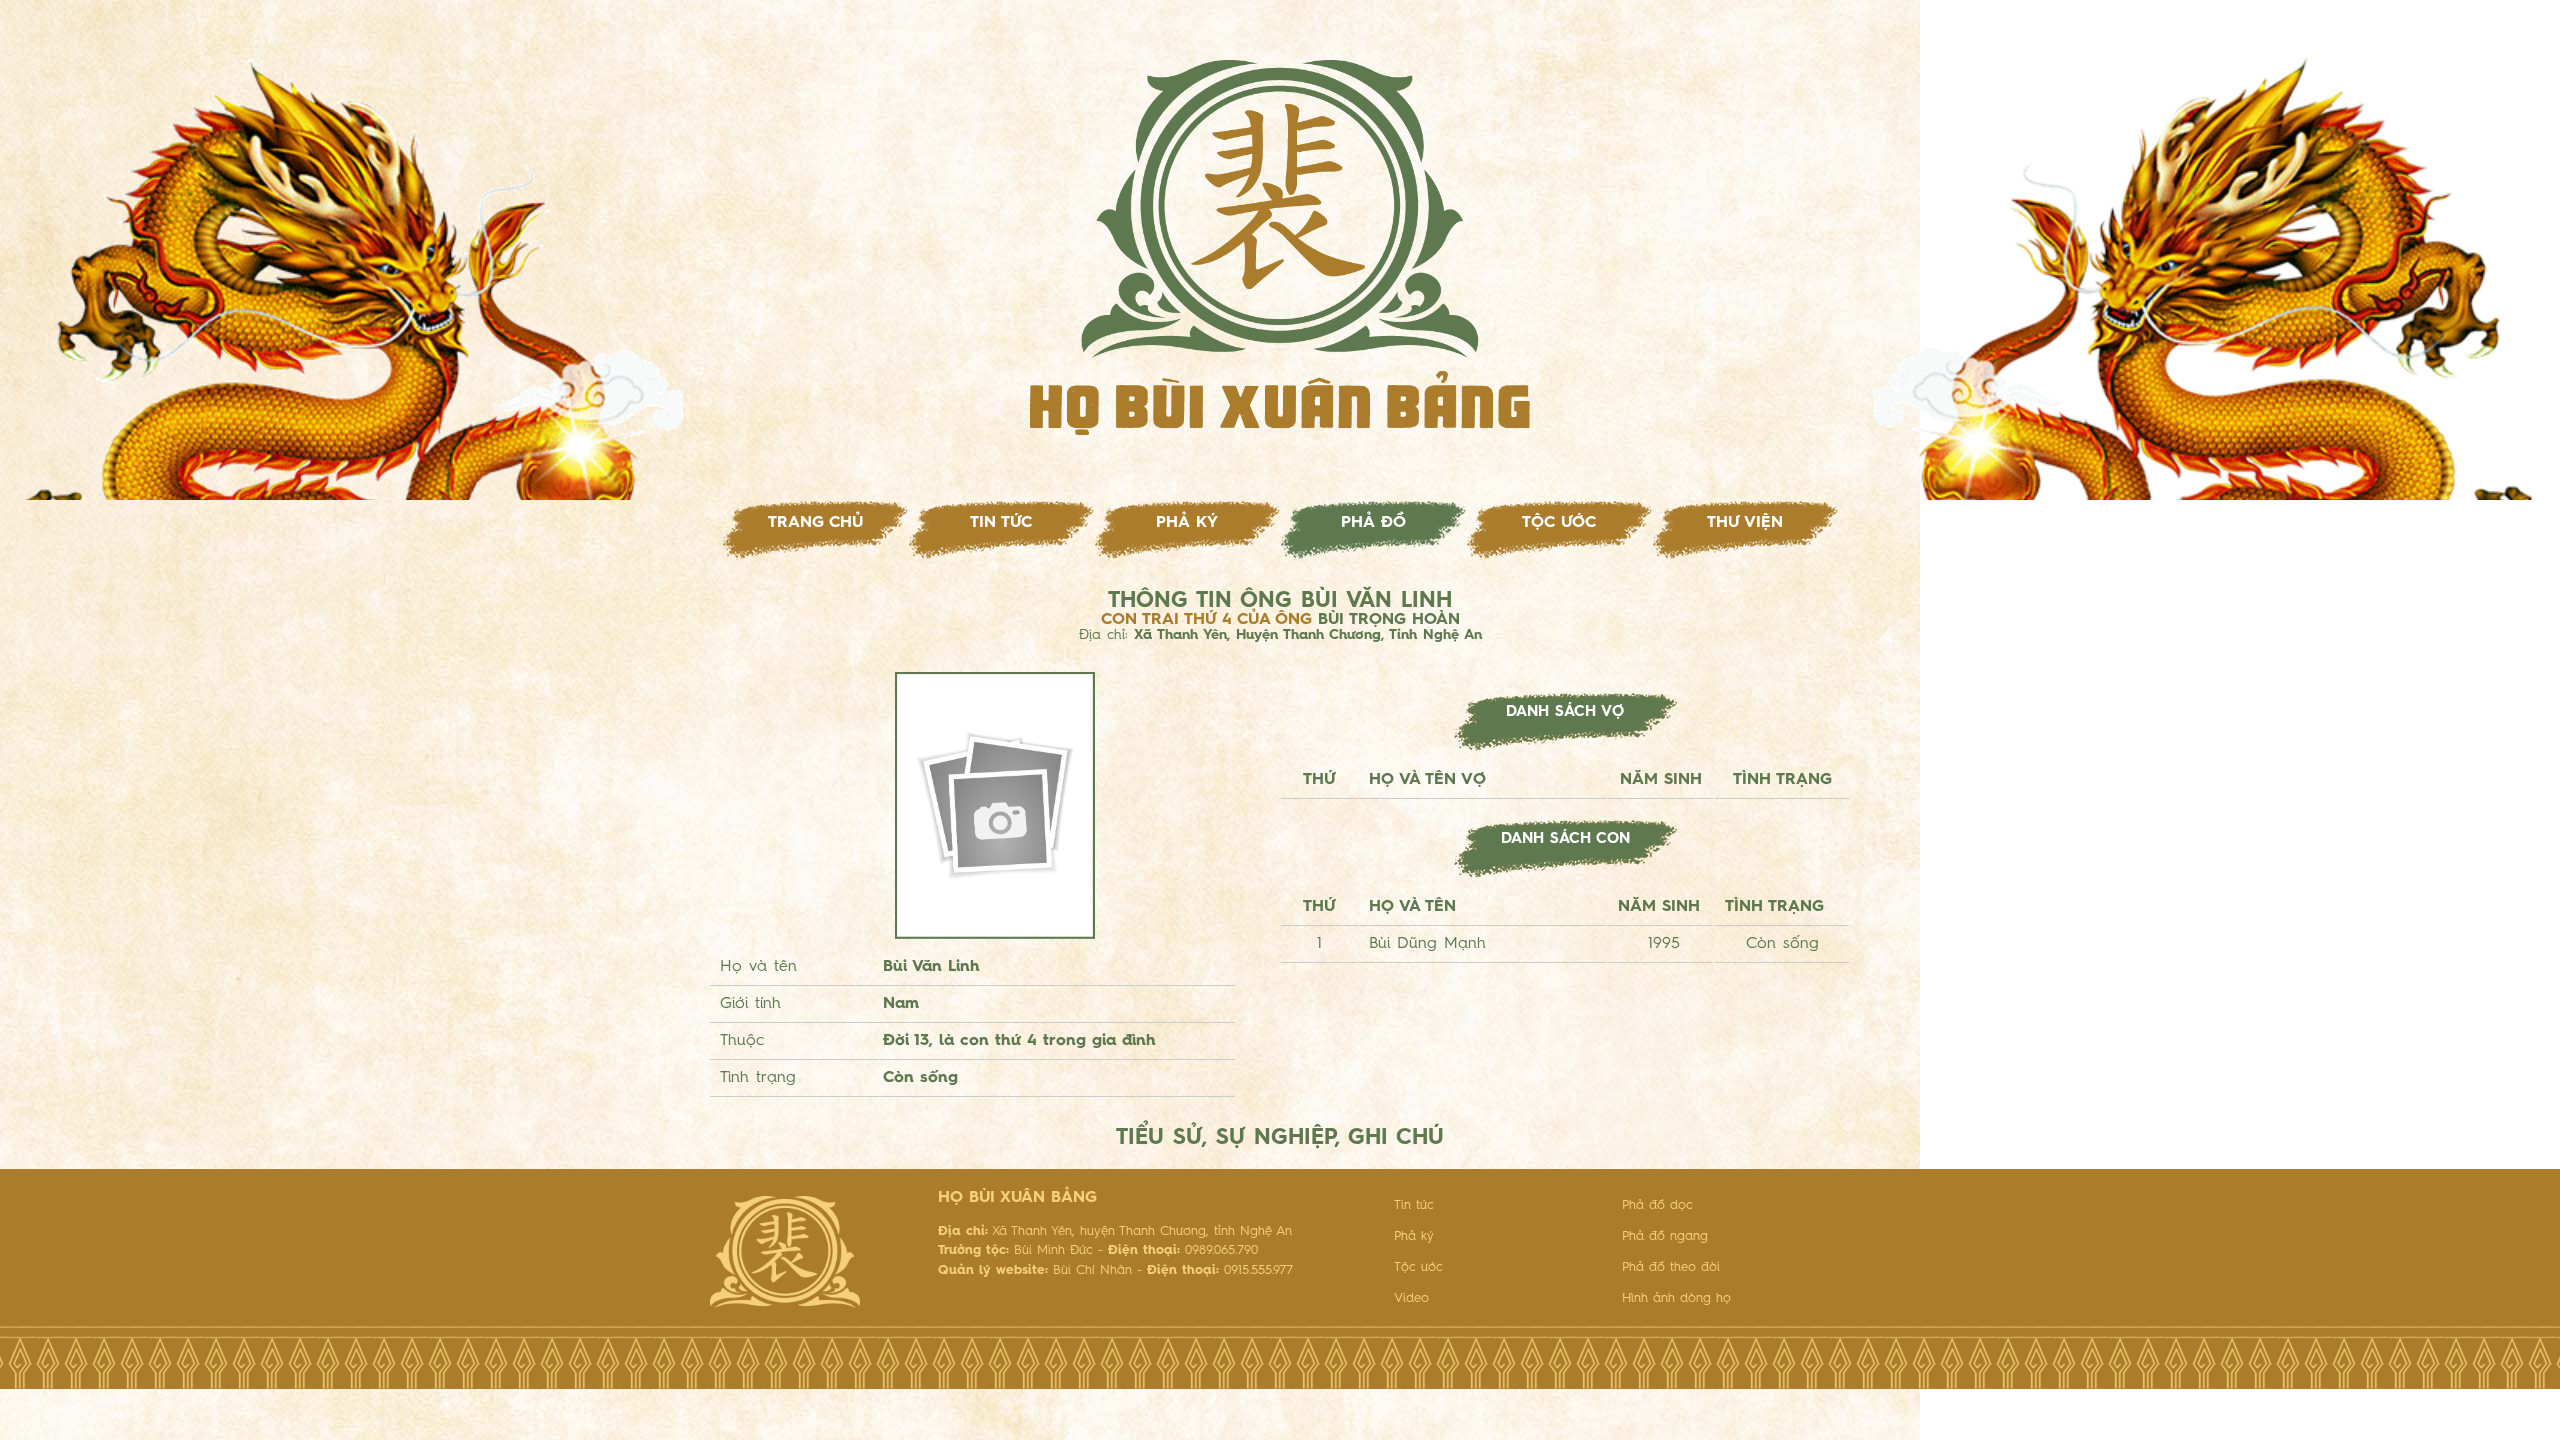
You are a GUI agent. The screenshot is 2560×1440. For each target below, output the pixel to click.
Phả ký (1187, 523)
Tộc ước (1559, 523)
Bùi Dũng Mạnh (1427, 944)
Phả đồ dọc (1657, 1205)
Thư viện (1745, 523)
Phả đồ (1373, 523)
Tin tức (1001, 523)
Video (1411, 1298)
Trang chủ (815, 523)
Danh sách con (1565, 839)
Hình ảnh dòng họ (1676, 1298)
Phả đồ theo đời (1671, 1267)
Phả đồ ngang (1665, 1236)
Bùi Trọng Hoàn (1389, 620)
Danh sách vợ (1565, 712)
